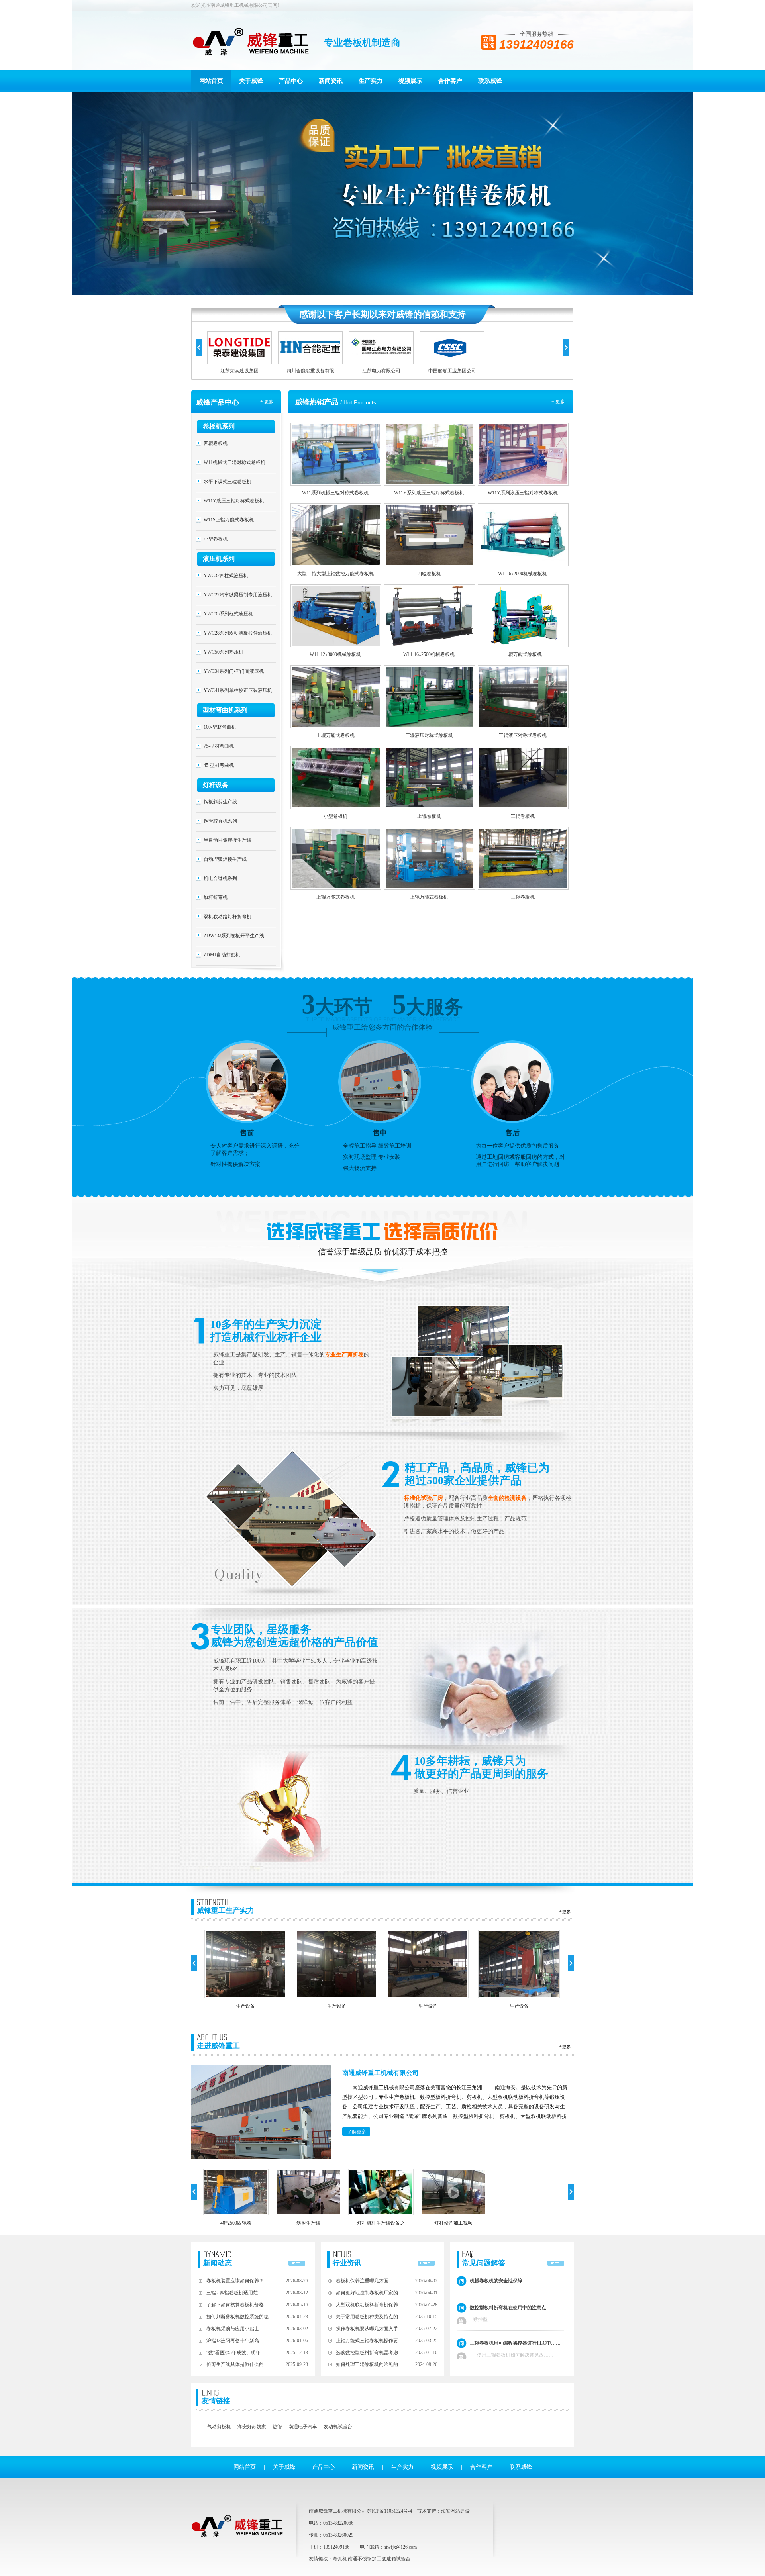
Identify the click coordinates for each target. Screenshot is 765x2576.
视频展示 (410, 81)
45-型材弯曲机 (219, 765)
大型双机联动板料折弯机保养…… (372, 2305)
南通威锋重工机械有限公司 (381, 2073)
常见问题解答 (484, 2263)
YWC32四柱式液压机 (226, 576)
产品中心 (291, 81)
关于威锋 (251, 81)
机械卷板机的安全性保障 (496, 2281)
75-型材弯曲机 (219, 746)
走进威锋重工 (218, 2046)
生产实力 (371, 81)
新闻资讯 (331, 81)
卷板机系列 (219, 426)
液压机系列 (219, 559)
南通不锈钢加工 (365, 2559)
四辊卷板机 (216, 443)
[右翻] (566, 348)
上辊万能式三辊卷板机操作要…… (372, 2341)
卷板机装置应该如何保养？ (235, 2281)
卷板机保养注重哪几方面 (362, 2281)
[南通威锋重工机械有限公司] (251, 43)
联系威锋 (490, 81)
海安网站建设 (455, 2511)
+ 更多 (267, 402)
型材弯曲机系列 (225, 710)
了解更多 (357, 2132)
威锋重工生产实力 (226, 1910)
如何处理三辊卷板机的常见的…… (372, 2364)
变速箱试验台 (396, 2559)
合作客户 (450, 81)
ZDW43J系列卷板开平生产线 (234, 936)
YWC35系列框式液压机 (228, 614)
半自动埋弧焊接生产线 (228, 840)
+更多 (565, 1912)
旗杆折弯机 (216, 897)
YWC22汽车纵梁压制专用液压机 (238, 595)
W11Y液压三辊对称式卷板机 (234, 501)
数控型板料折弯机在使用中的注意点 (508, 2308)
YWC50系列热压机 (224, 652)
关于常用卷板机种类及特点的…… (372, 2317)
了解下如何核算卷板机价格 (235, 2305)
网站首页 (211, 81)
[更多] (297, 2259)
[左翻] (199, 348)
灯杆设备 (216, 785)
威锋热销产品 (317, 402)
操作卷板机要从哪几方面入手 (367, 2329)
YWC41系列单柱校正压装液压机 (238, 690)
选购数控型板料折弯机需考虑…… (372, 2353)
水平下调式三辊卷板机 (228, 482)
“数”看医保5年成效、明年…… (238, 2353)
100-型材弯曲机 (220, 727)
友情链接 (216, 2401)
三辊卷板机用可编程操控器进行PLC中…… (515, 2343)
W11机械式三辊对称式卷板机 (234, 462)
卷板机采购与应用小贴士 (233, 2329)
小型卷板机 (216, 539)
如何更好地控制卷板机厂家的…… (372, 2293)
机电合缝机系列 (220, 878)
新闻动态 (218, 2263)
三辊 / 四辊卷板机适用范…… (237, 2293)
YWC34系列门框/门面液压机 (234, 671)
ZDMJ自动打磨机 (222, 955)
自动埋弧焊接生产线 (225, 859)
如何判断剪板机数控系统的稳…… (242, 2317)
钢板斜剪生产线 (220, 802)
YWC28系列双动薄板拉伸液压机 (238, 633)
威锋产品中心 (218, 402)
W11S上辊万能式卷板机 (229, 520)
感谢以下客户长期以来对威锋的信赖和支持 (382, 314)
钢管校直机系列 (220, 821)
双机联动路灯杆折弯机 (228, 917)
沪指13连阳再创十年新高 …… (238, 2341)
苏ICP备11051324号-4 (389, 2511)
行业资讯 (347, 2263)
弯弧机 (340, 2559)
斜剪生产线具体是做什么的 (235, 2364)
